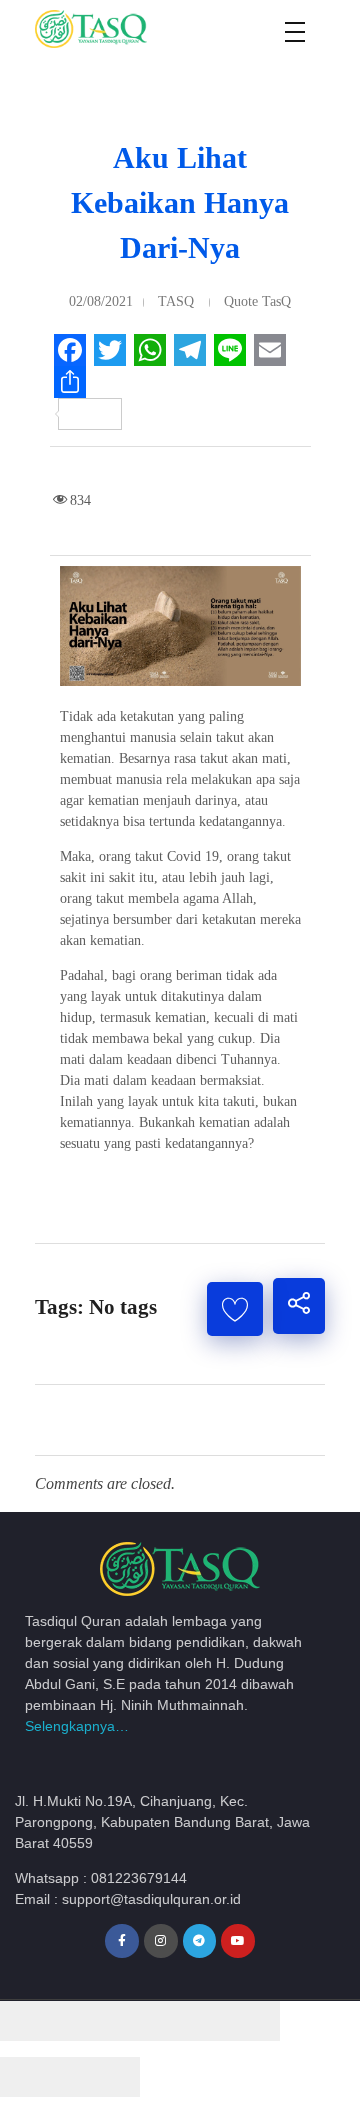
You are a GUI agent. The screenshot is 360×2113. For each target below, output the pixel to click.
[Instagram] (161, 1941)
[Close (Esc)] (35, 2021)
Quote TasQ (257, 301)
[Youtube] (238, 1941)
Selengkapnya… (77, 1726)
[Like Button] (235, 1309)
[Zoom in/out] (245, 2021)
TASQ (176, 301)
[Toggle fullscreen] (175, 2021)
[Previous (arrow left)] (35, 2077)
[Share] (105, 2021)
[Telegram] (200, 1941)
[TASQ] (115, 29)
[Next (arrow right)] (105, 2077)
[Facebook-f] (122, 1941)
